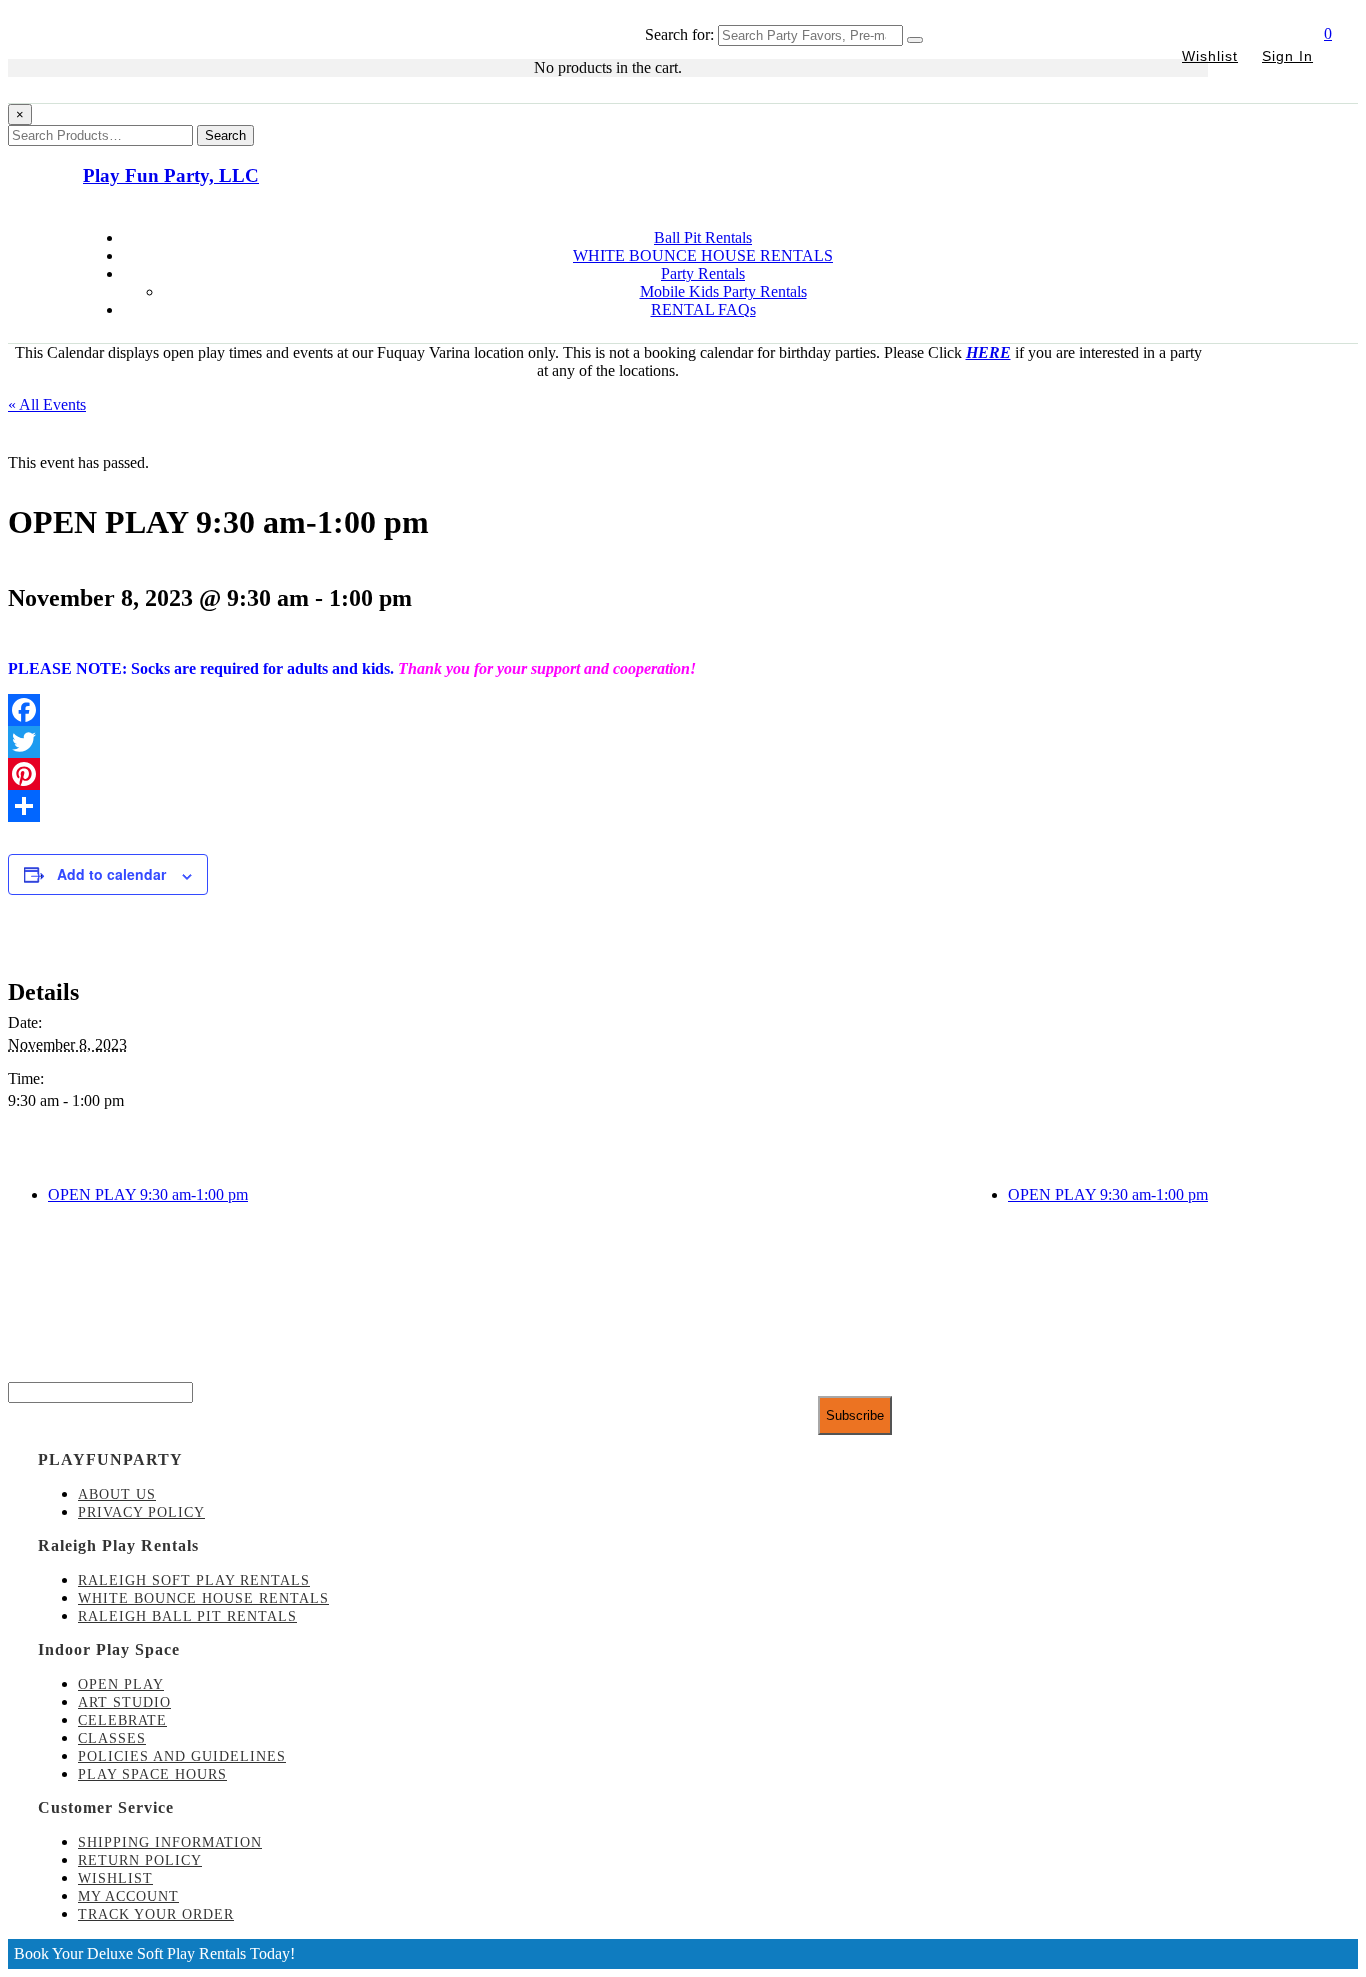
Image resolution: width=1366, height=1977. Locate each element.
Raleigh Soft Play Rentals (194, 1580)
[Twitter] (608, 742)
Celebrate (122, 1720)
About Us (117, 1494)
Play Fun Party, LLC (171, 175)
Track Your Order (156, 1914)
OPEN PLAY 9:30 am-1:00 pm (148, 1194)
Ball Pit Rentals (703, 237)
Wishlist (1210, 56)
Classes (112, 1738)
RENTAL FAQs (703, 309)
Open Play (121, 1684)
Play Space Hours (152, 1774)
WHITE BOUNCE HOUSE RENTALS (703, 255)
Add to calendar (111, 874)
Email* (30, 1372)
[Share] (608, 806)
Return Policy (140, 1860)
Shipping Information (170, 1842)
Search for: (679, 34)
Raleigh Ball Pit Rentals (187, 1616)
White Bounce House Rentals (203, 1598)
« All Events (47, 404)
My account (128, 1896)
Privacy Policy (141, 1512)
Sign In (1287, 56)
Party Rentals (703, 273)
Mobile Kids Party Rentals (723, 291)
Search (225, 135)
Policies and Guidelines (182, 1756)
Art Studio (124, 1702)
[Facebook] (608, 710)
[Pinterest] (608, 774)
